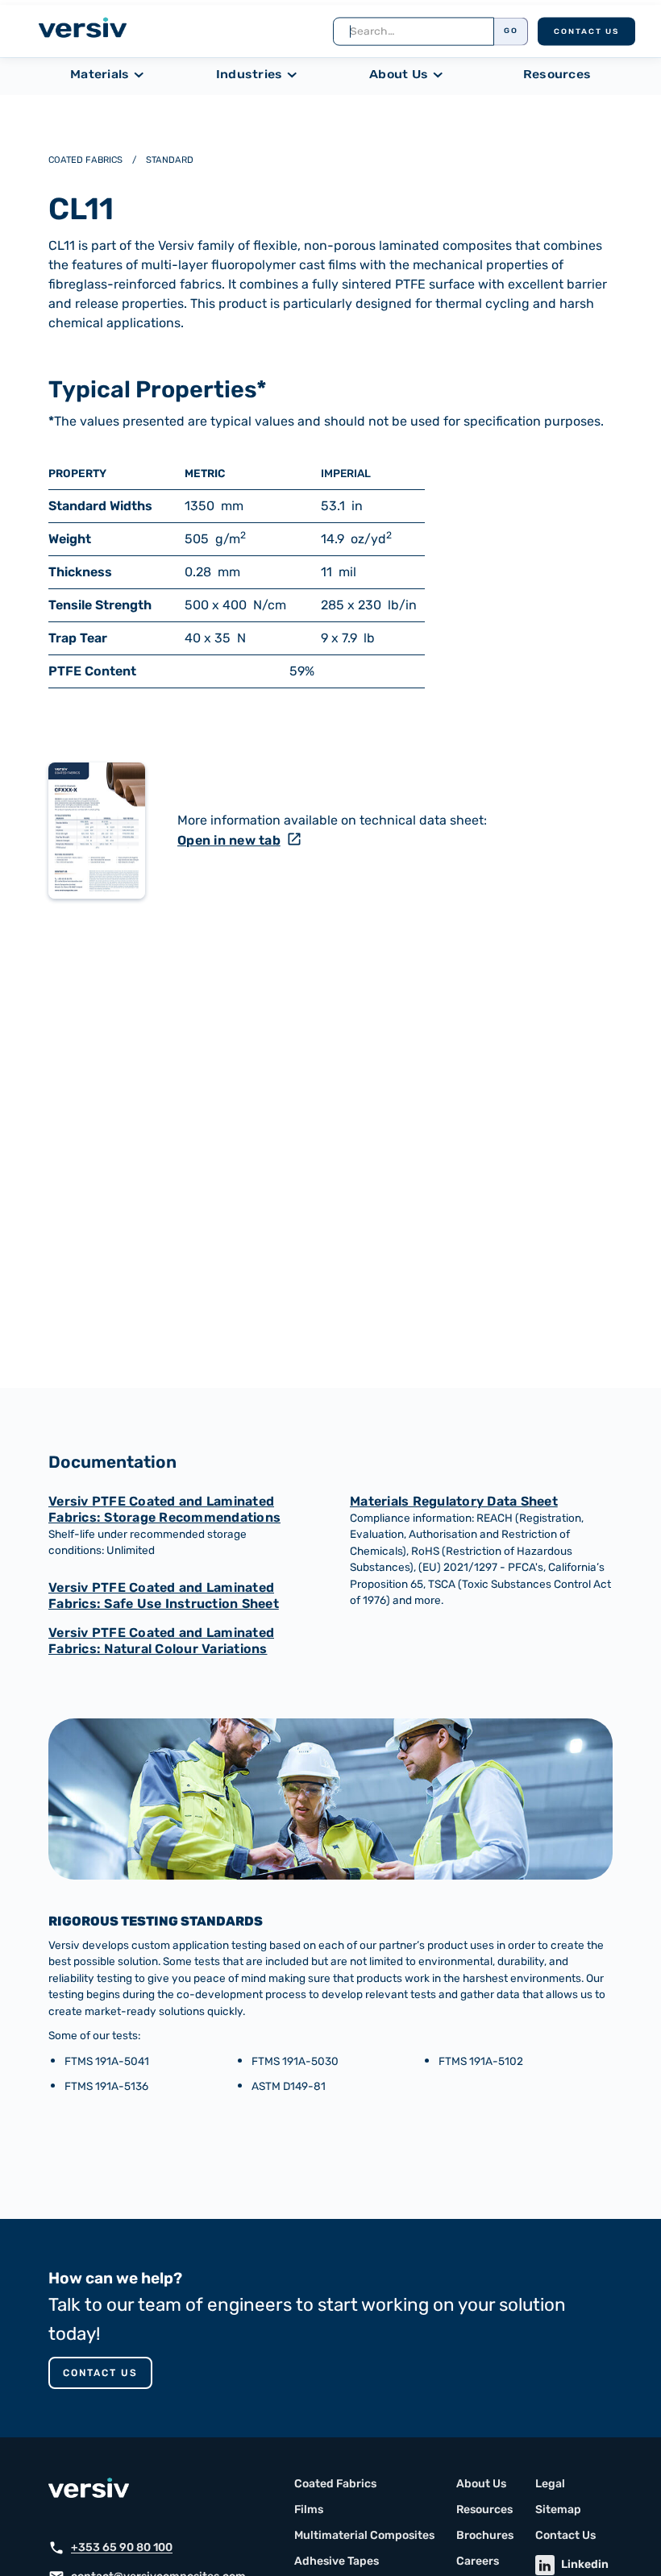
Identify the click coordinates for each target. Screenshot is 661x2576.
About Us (481, 2484)
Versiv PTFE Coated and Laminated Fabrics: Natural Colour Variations (161, 1641)
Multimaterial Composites (364, 2536)
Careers (478, 2561)
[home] (83, 30)
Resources (557, 75)
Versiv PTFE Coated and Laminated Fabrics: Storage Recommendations (164, 1509)
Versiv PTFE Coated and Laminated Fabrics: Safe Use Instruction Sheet (164, 1595)
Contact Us (586, 32)
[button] (112, 75)
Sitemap (558, 2510)
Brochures (485, 2536)
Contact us (100, 2373)
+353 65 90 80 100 (122, 2548)
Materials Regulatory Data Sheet (454, 1501)
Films (309, 2510)
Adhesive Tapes (337, 2561)
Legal (550, 2484)
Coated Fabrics (335, 2484)
